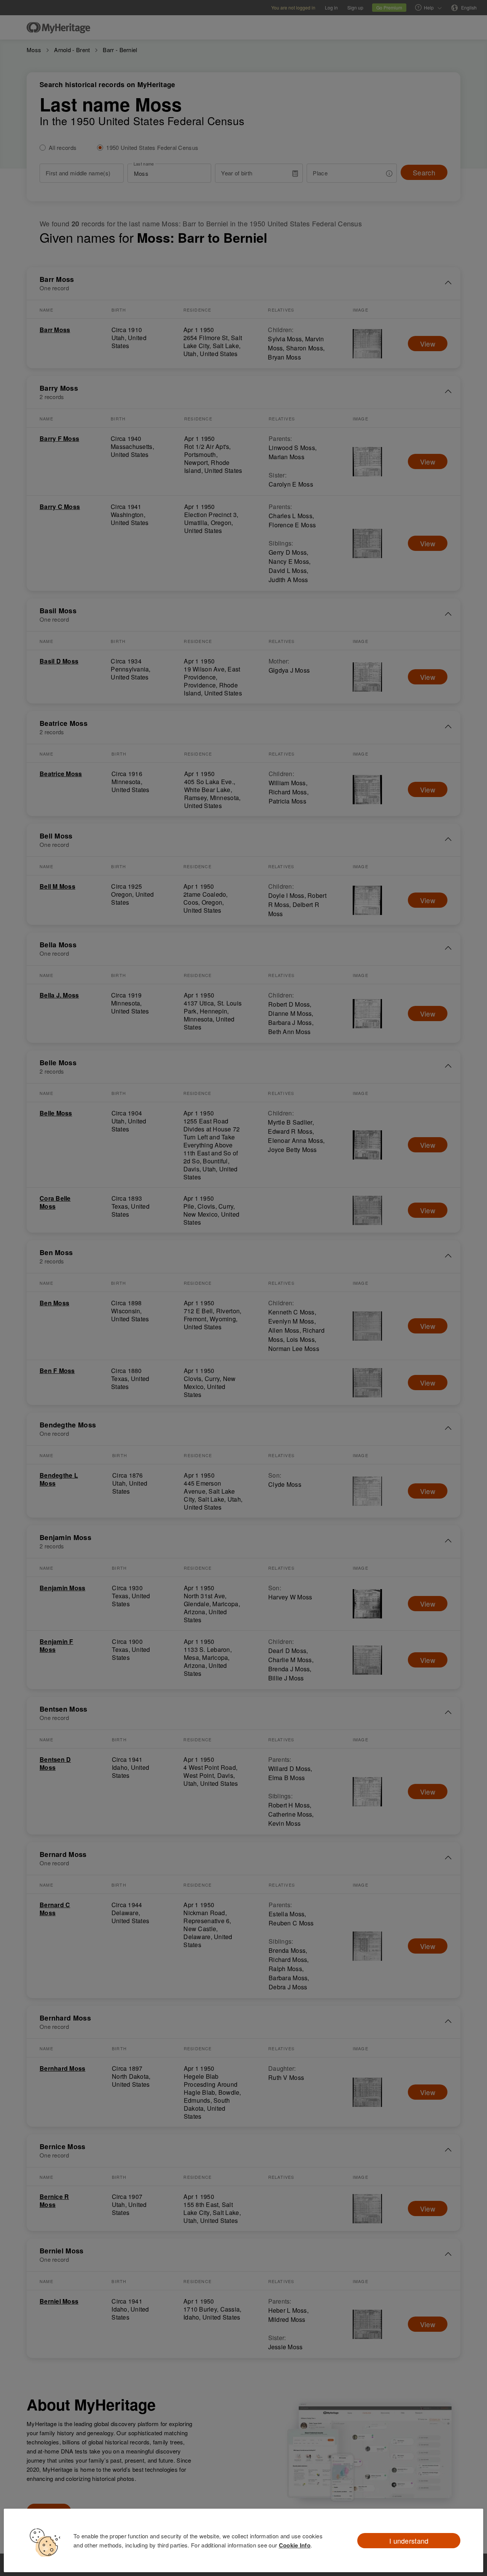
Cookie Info (295, 2545)
